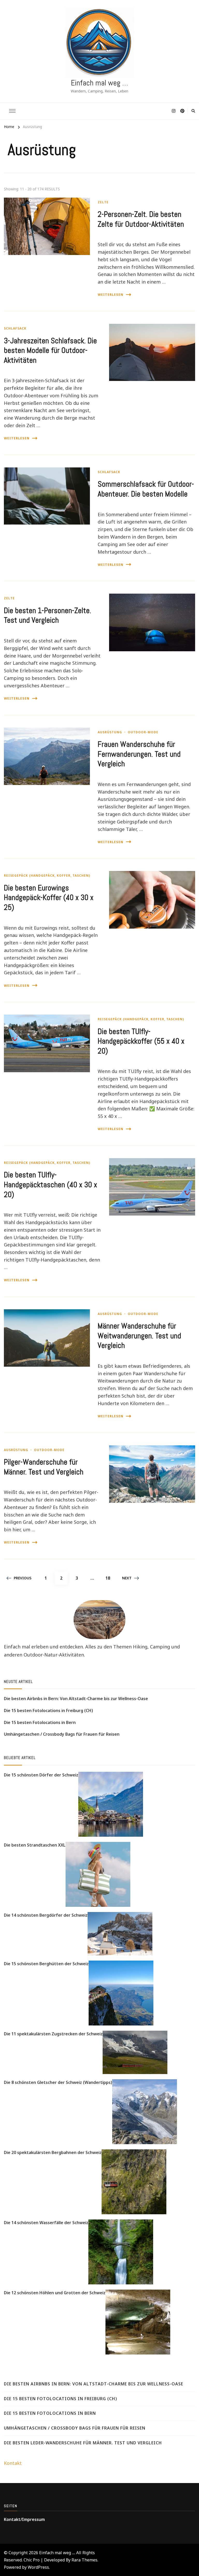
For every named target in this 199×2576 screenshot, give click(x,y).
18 (110, 1578)
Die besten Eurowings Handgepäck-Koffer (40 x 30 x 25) (49, 898)
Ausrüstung (110, 732)
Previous (23, 1578)
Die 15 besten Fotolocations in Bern (40, 1722)
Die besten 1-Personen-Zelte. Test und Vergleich (48, 615)
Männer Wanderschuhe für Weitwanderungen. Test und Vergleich (139, 1336)
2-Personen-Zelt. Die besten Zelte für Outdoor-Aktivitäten (141, 219)
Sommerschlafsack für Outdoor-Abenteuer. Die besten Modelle (146, 489)
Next (127, 1578)
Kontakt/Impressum (24, 2519)
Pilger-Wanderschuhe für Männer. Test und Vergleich (44, 1467)
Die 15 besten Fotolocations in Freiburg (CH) (48, 1710)
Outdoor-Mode (143, 732)
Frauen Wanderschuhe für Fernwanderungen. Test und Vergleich (139, 754)
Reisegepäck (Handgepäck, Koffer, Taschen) (47, 876)
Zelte (103, 202)
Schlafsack (15, 328)
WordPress (38, 2567)
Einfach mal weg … (99, 83)
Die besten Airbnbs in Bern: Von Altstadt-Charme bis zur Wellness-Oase (76, 1699)
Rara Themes (84, 2560)
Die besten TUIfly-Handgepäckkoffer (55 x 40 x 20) (141, 1041)
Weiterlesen (111, 295)
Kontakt (13, 2463)
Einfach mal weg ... (57, 2553)
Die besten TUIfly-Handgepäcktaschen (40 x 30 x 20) (51, 1185)
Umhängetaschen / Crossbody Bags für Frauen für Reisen (62, 1734)
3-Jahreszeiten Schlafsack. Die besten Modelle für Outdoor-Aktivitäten (50, 350)
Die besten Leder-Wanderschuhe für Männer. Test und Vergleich (83, 2443)
